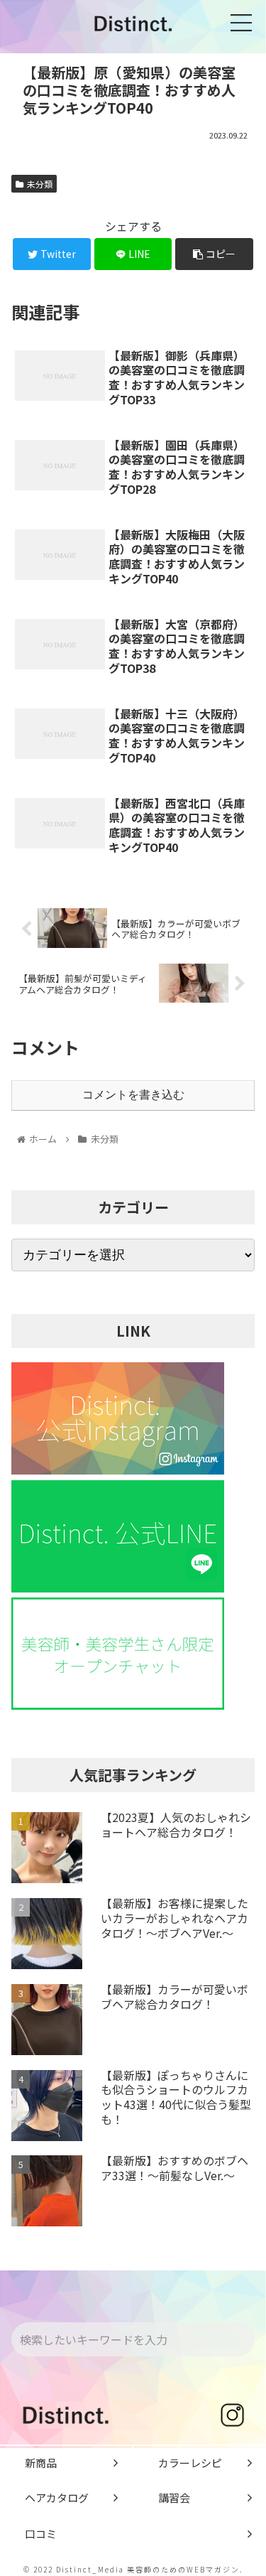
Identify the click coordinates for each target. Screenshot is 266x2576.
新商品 (41, 2463)
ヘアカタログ (57, 2497)
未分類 (40, 184)
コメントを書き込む (133, 1095)
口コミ (41, 2534)
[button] (242, 2340)
